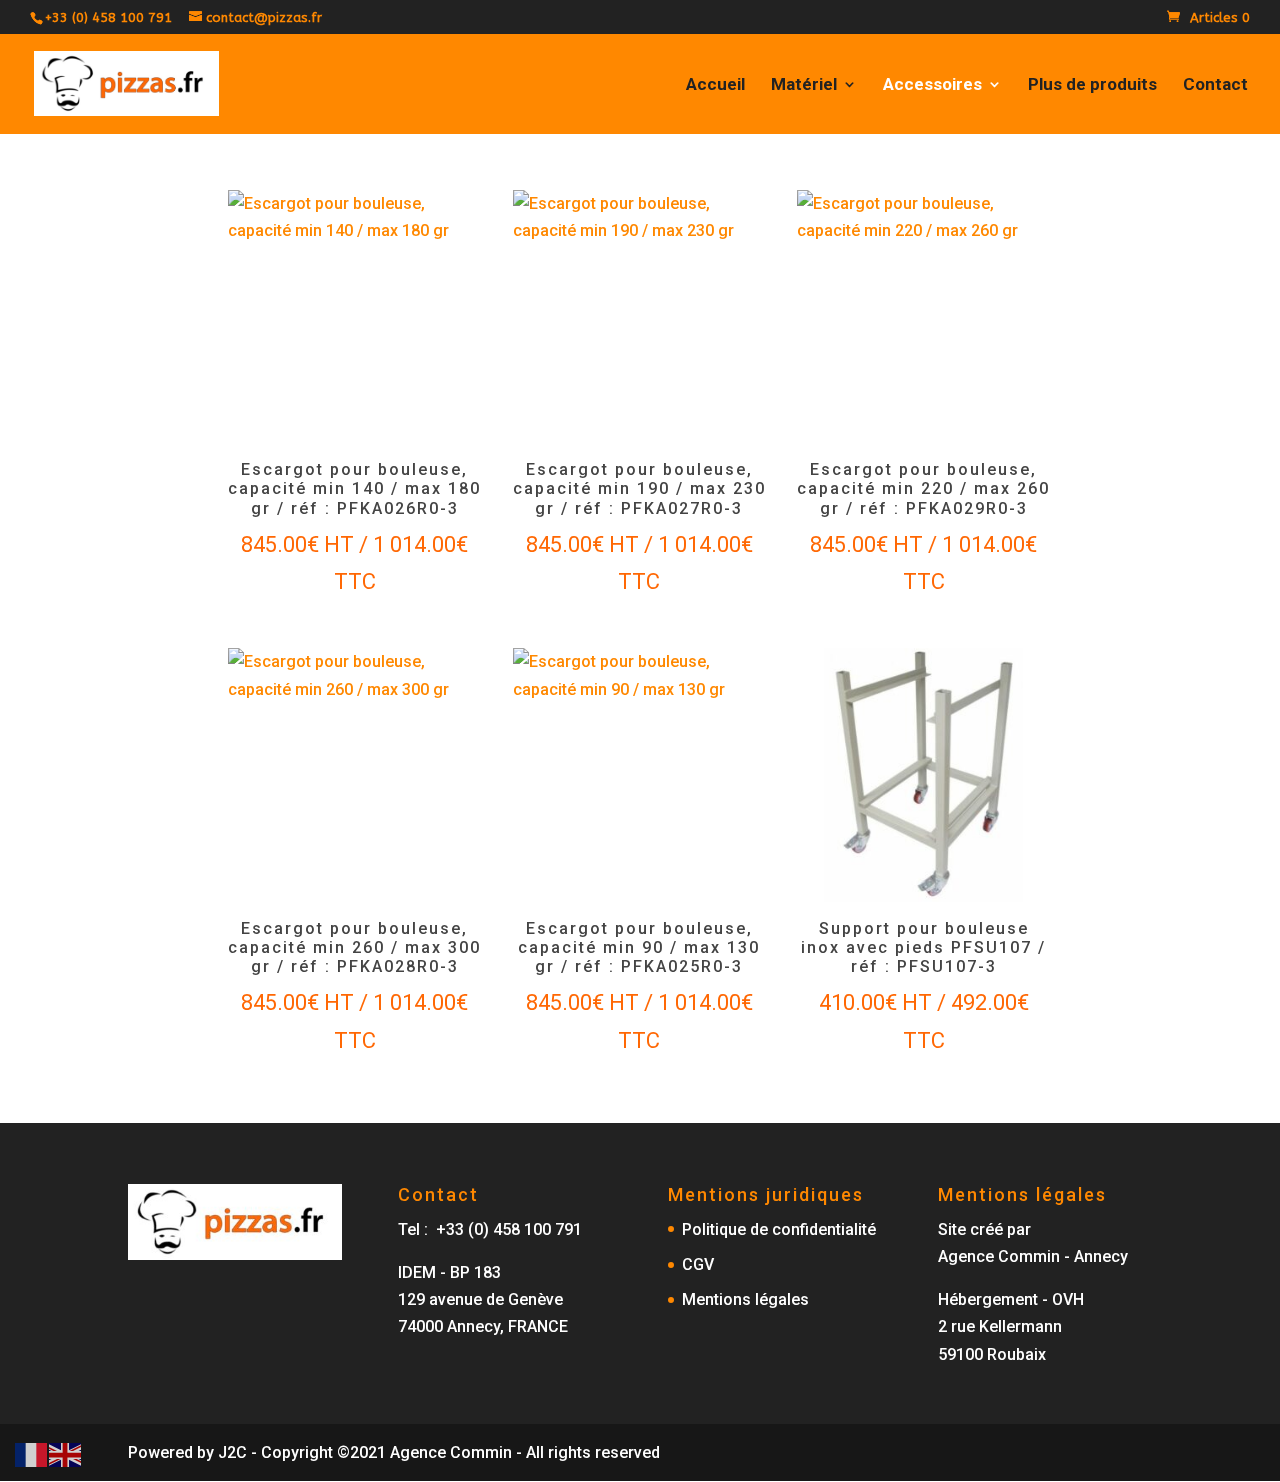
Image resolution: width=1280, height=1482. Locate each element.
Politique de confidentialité (779, 1229)
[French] (32, 1453)
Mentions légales (745, 1299)
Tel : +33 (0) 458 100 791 (490, 1229)
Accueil (715, 85)
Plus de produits (1092, 85)
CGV (698, 1264)
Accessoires (932, 85)
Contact (1215, 85)
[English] (66, 1453)
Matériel (804, 85)
